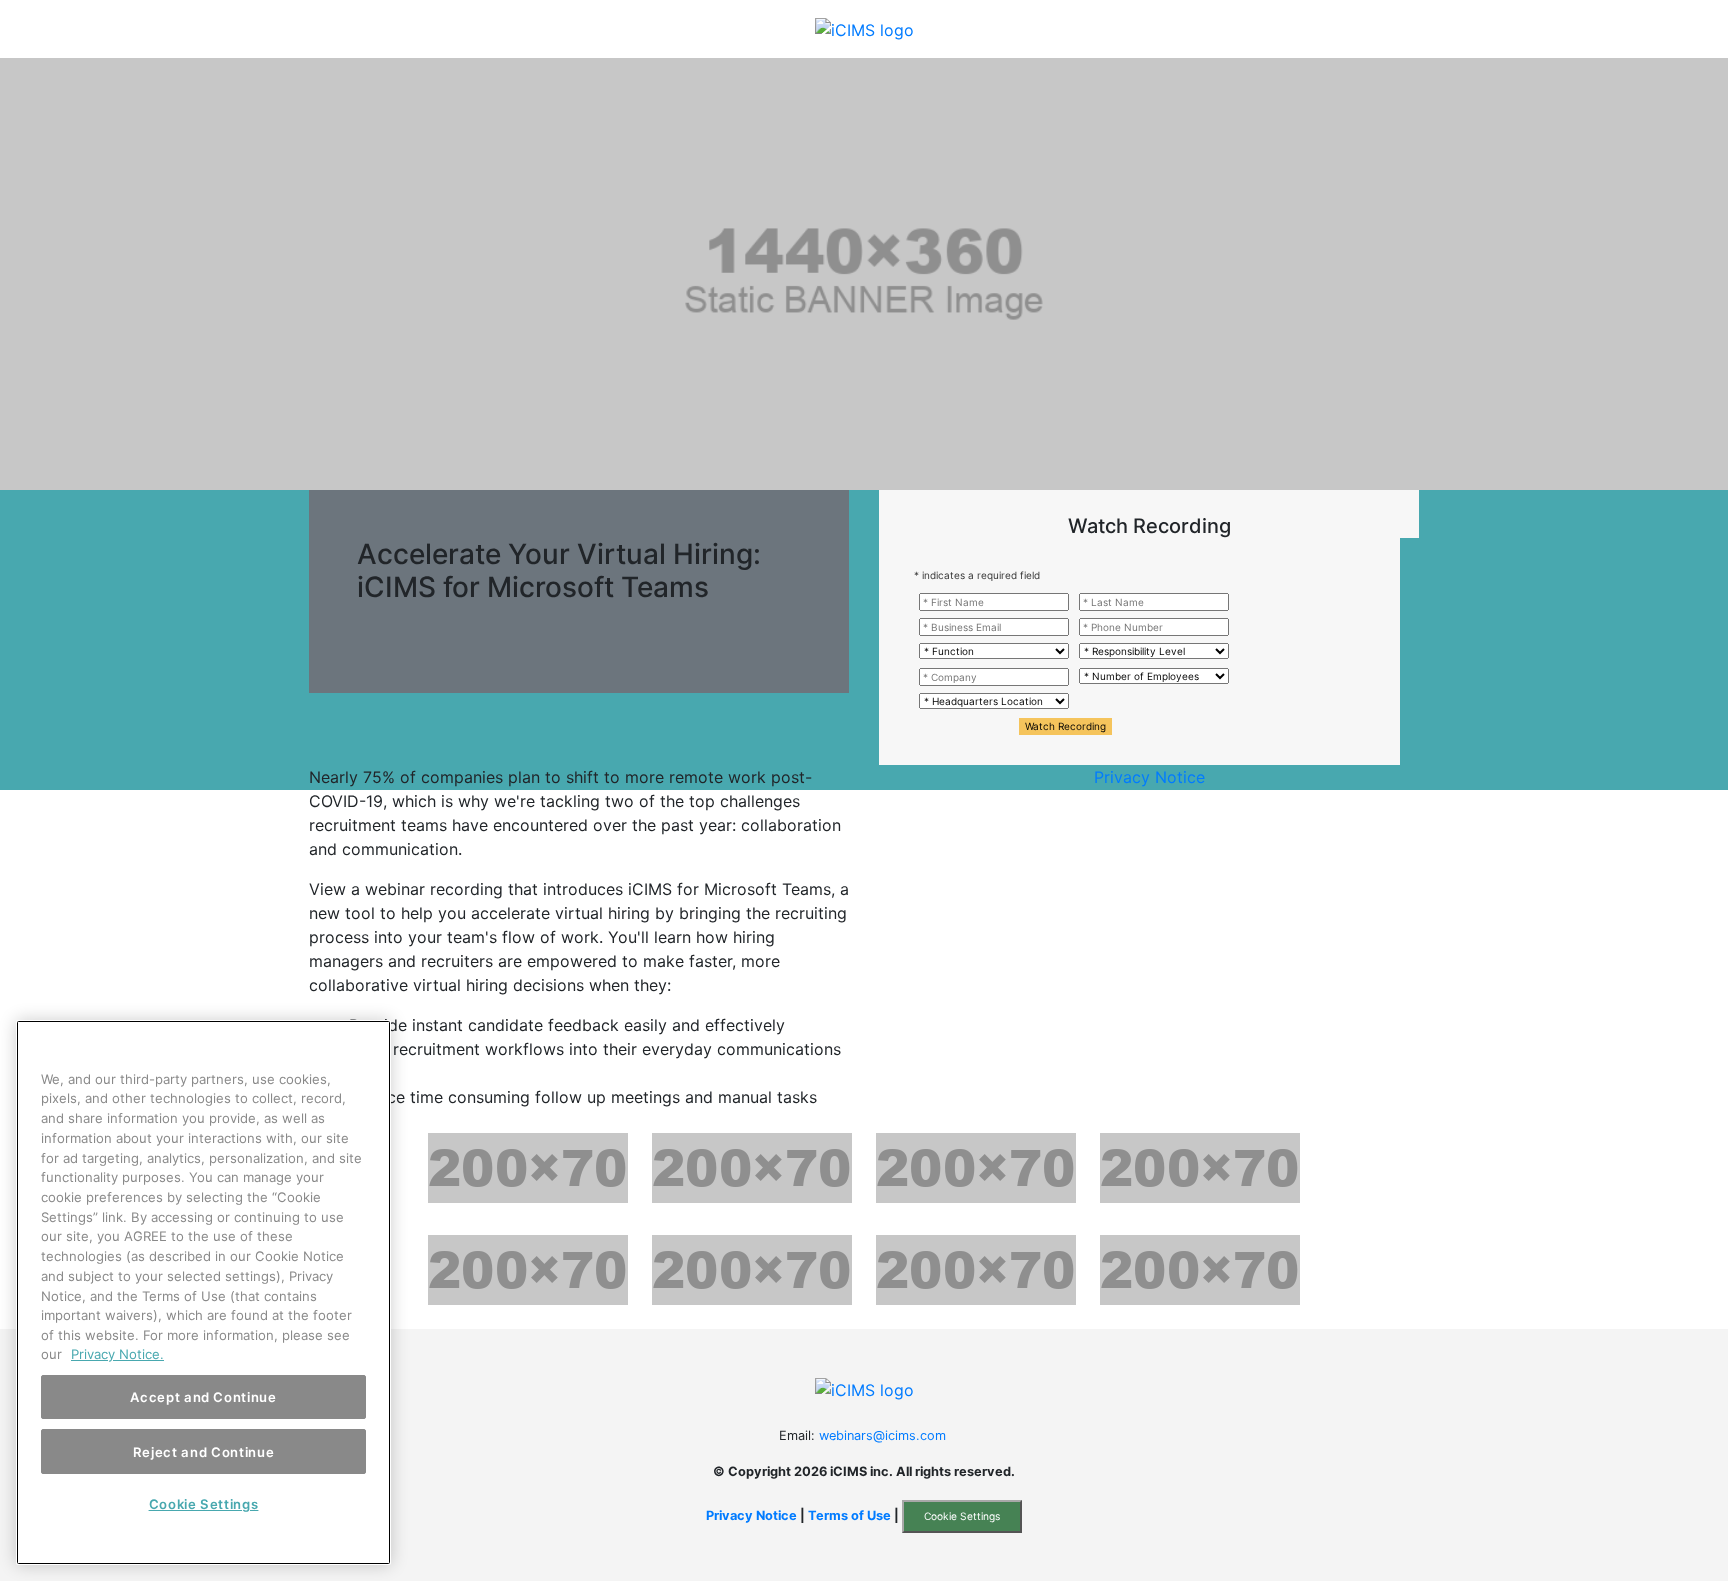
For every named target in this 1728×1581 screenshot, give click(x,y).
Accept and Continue (203, 1397)
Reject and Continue (203, 1451)
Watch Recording (1065, 726)
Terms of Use (849, 1515)
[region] (203, 1292)
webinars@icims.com (882, 1435)
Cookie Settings (962, 1516)
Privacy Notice (1149, 777)
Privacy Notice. (117, 1354)
